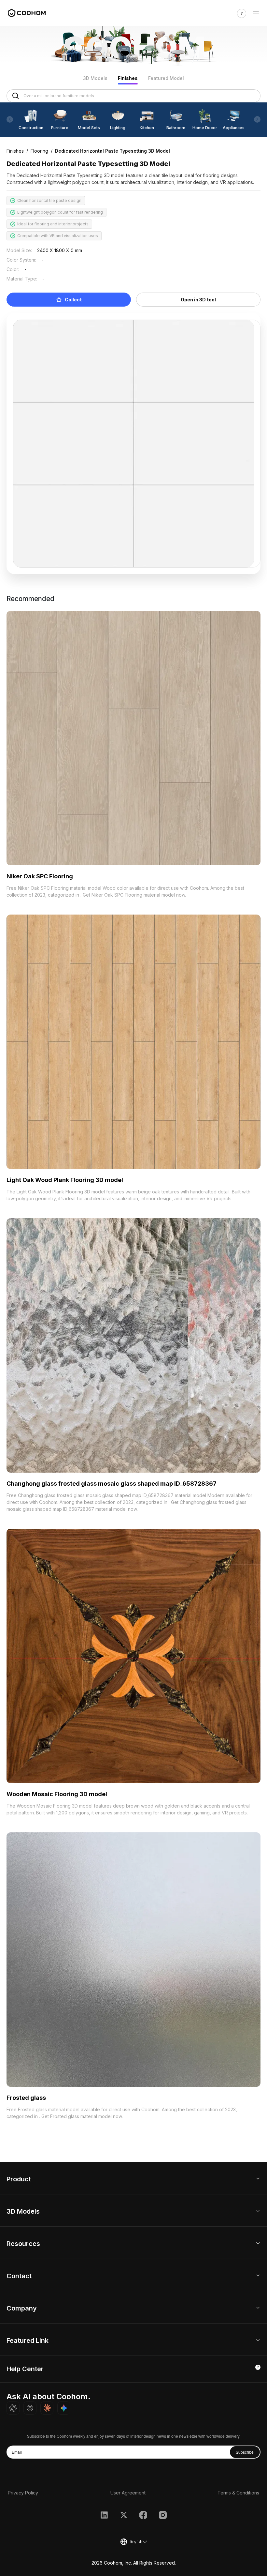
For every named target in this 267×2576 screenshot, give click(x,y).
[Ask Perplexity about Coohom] (30, 2408)
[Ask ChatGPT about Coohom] (13, 2408)
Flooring (39, 151)
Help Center (25, 2369)
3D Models (95, 78)
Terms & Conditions (238, 2493)
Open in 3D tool (198, 300)
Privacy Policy (23, 2493)
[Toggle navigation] (256, 13)
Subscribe (245, 2452)
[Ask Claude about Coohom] (47, 2408)
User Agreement (128, 2493)
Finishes (128, 78)
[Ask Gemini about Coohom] (64, 2408)
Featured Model (166, 78)
